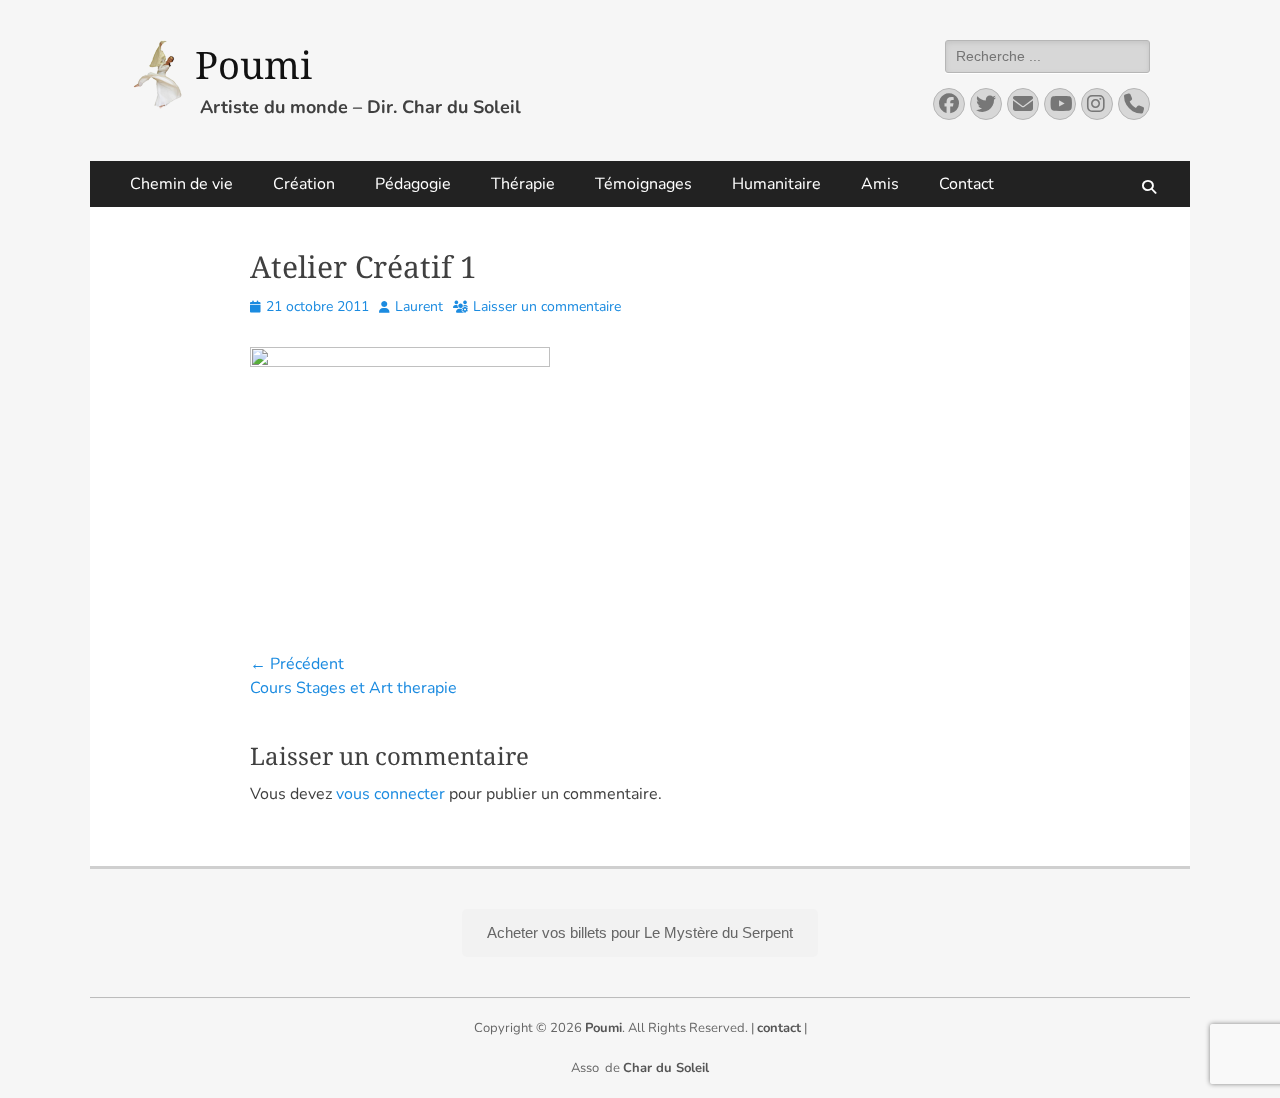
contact (779, 1028)
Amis (880, 184)
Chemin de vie (181, 184)
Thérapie (523, 184)
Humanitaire (776, 184)
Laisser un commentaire (547, 306)
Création (304, 184)
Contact (966, 184)
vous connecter (390, 794)
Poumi (253, 64)
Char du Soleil (666, 1068)
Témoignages (643, 184)
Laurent (419, 306)
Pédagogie (413, 184)
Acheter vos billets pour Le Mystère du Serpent (640, 932)
